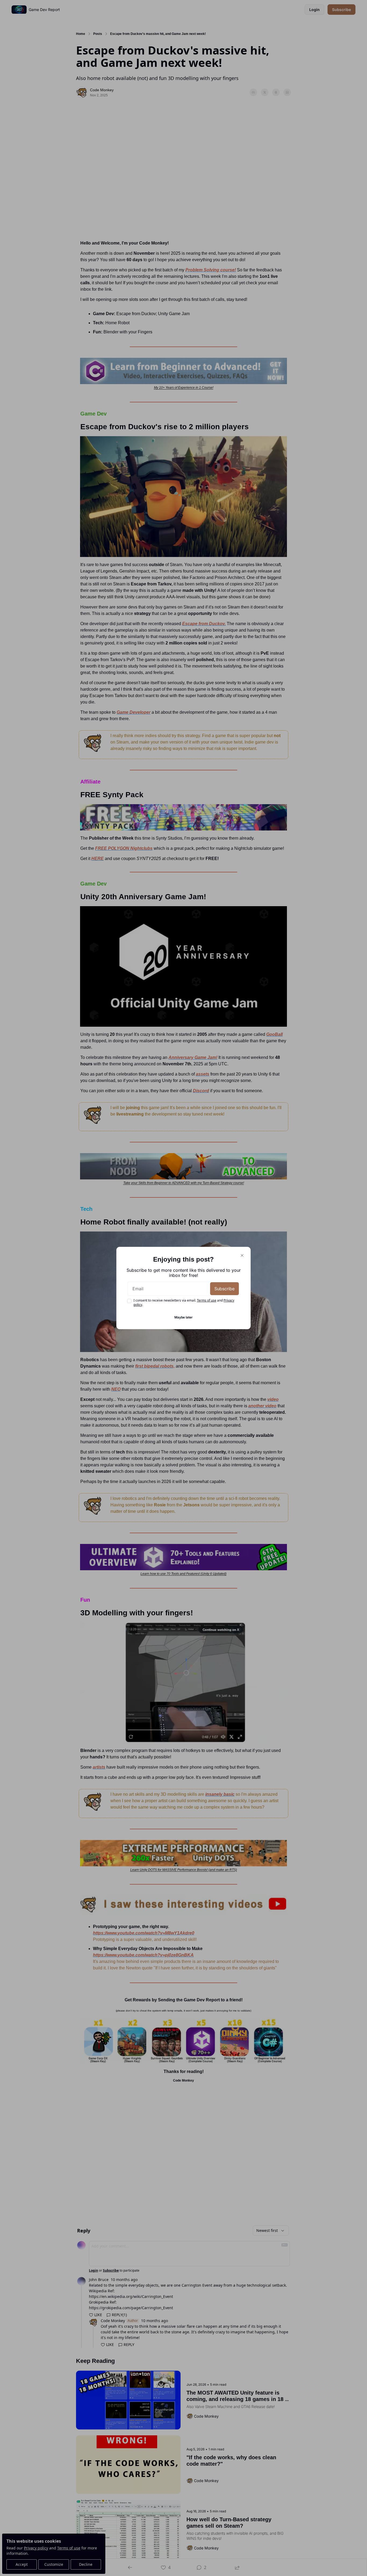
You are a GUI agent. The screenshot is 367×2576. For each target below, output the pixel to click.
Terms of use (207, 1300)
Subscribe (224, 1289)
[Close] (242, 1255)
